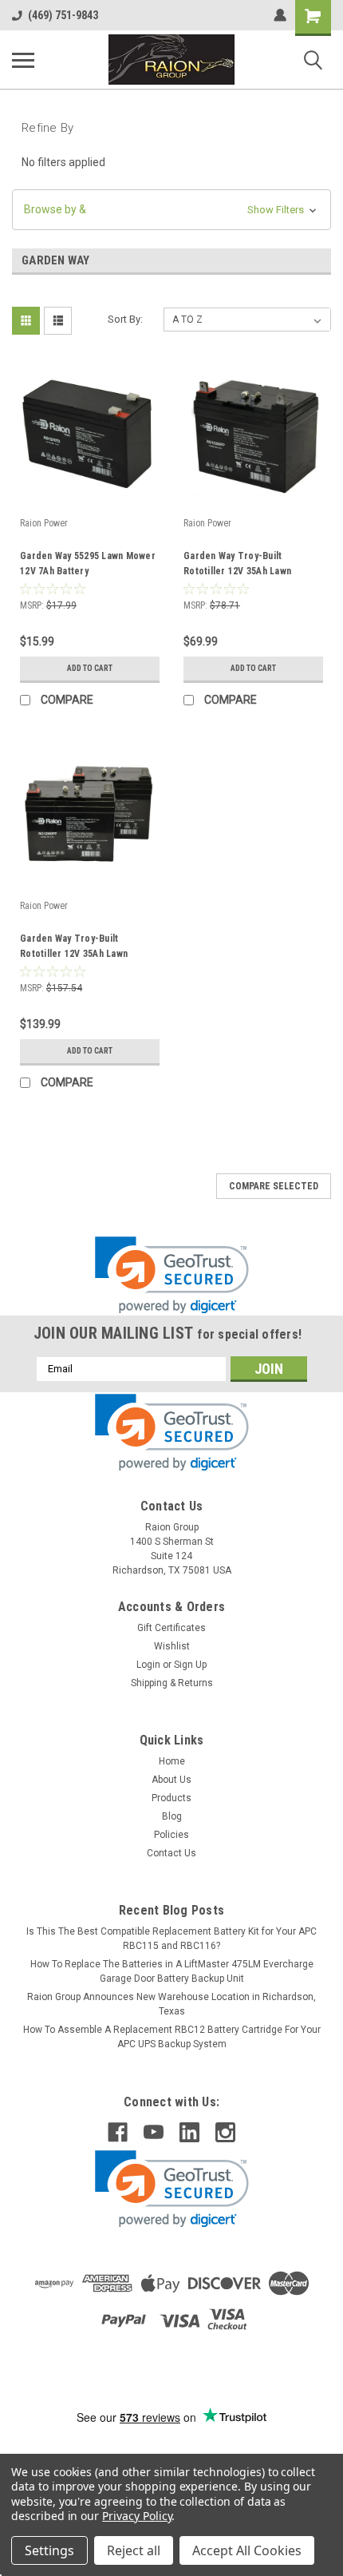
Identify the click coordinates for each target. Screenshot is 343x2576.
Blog (172, 1816)
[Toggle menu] (23, 60)
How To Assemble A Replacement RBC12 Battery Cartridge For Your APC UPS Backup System (172, 2037)
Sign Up (190, 1665)
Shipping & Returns (172, 1683)
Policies (171, 1835)
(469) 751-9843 (63, 15)
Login (148, 1665)
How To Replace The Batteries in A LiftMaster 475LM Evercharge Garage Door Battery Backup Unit (172, 1971)
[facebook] (118, 2132)
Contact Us (171, 1853)
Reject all (134, 2550)
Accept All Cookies (247, 2550)
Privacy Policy (137, 2516)
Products (171, 1798)
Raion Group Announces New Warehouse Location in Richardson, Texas (171, 2004)
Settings (49, 2550)
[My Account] (280, 15)
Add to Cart (90, 668)
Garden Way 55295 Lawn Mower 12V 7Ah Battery (88, 564)
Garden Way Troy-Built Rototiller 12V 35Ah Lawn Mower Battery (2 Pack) (74, 948)
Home (172, 1761)
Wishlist (172, 1646)
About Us (171, 1780)
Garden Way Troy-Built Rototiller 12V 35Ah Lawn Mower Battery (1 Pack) (237, 566)
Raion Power (44, 523)
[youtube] (154, 2132)
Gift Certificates (171, 1628)
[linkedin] (189, 2132)
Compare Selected (274, 1186)
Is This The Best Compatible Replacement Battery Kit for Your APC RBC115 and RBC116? (171, 1939)
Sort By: (125, 319)
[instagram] (225, 2132)
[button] (171, 210)
